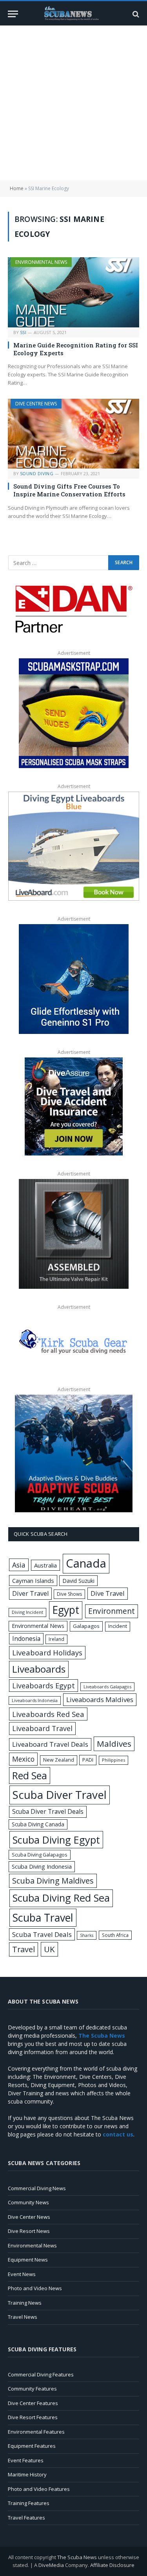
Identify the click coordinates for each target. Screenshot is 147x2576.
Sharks (87, 1935)
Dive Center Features (33, 2403)
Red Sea (30, 1775)
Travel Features (26, 2518)
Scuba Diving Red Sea (61, 1898)
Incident (118, 1626)
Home (17, 188)
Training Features (29, 2503)
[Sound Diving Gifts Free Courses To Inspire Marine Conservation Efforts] (73, 434)
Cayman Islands (33, 1580)
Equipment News (28, 2260)
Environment (112, 1611)
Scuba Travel (43, 1917)
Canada (86, 1563)
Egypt (66, 1610)
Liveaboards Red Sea (48, 1714)
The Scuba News (77, 2557)
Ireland (56, 1639)
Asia (19, 1565)
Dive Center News (29, 2217)
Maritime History (27, 2474)
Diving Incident (27, 1612)
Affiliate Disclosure (112, 2565)
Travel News (23, 2317)
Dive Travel (108, 1593)
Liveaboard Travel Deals (50, 1744)
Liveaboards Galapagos (107, 1687)
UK (49, 1949)
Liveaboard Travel (42, 1728)
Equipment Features (32, 2446)
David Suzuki (78, 1581)
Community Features (32, 2389)
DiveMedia (51, 2565)
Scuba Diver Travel (60, 1795)
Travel (24, 1949)
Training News (25, 2303)
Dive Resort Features (33, 2417)
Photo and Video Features (39, 2489)
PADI (88, 1760)
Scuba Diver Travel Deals (48, 1811)
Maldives (114, 1744)
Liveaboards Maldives (100, 1699)
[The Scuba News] (74, 14)
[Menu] (13, 14)
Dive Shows (69, 1594)
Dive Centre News (36, 404)
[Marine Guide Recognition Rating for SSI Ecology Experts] (73, 292)
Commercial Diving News (37, 2188)
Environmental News (41, 262)
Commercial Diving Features (41, 2374)
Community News (28, 2202)
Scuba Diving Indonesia (42, 1866)
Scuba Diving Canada (38, 1824)
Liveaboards (39, 1669)
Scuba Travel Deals (42, 1934)
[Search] (135, 14)
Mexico (23, 1759)
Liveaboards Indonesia (35, 1700)
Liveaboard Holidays (47, 1652)
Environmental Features (36, 2432)
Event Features (26, 2460)
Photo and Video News (35, 2288)
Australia (45, 1565)
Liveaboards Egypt (44, 1686)
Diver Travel (30, 1593)
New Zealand (59, 1760)
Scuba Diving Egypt (56, 1840)
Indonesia (26, 1639)
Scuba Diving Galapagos (40, 1855)
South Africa (115, 1935)
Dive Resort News (29, 2231)
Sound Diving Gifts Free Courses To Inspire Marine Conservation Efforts (69, 490)
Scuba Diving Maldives (53, 1881)
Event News (22, 2274)
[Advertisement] (73, 103)
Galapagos (86, 1626)
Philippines (113, 1760)
